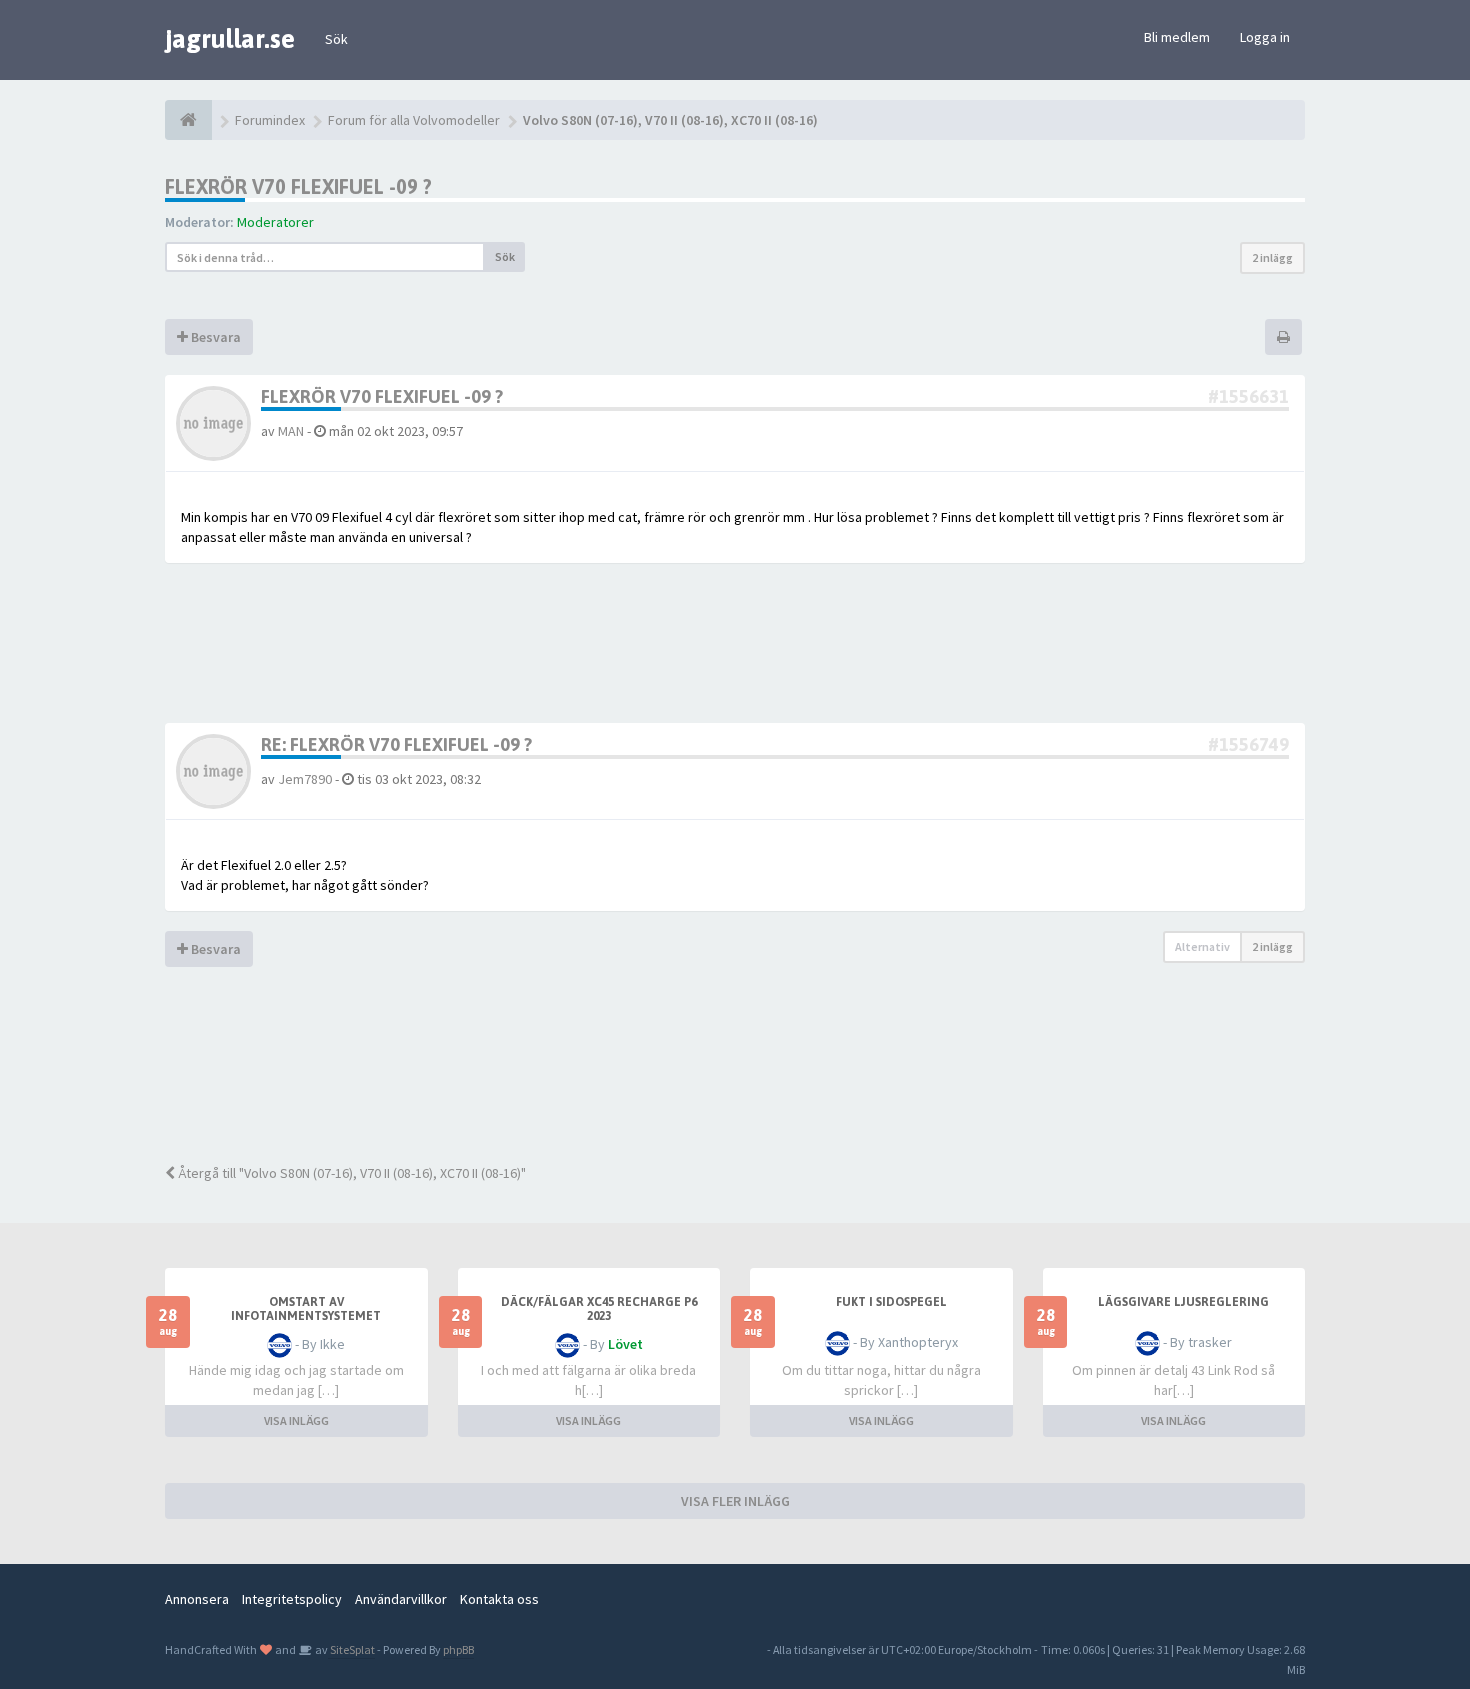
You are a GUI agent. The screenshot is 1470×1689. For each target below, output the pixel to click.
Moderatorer (275, 222)
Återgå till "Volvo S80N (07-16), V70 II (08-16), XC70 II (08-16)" (350, 1173)
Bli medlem (1177, 37)
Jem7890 (305, 779)
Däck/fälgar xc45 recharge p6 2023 (599, 1309)
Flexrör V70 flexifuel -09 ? (298, 186)
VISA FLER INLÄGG (735, 1501)
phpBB (458, 1649)
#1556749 (1248, 744)
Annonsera (197, 1599)
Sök (336, 39)
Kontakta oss (499, 1599)
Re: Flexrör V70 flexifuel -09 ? (396, 744)
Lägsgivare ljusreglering (1183, 1302)
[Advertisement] (750, 1078)
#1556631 (1248, 396)
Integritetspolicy (292, 1599)
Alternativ (1202, 946)
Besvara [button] (214, 337)
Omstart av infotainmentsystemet (306, 1309)
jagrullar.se (230, 39)
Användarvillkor (401, 1599)
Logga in (1265, 37)
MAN (291, 431)
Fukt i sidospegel (891, 1302)
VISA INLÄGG (296, 1420)
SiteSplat (351, 1649)
